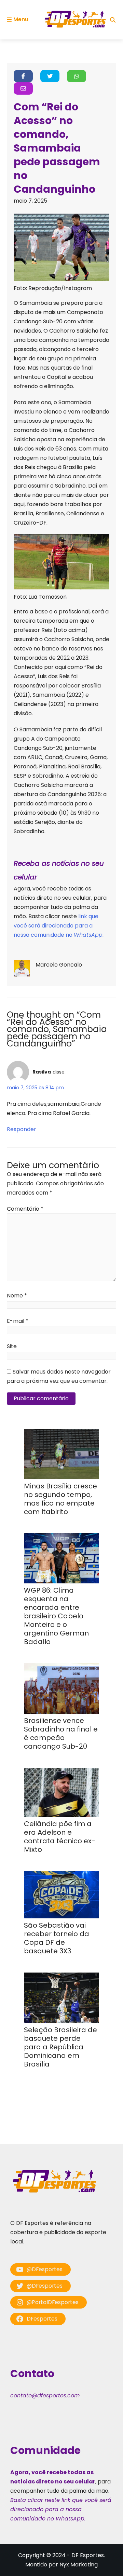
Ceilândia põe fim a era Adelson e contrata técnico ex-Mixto (60, 1837)
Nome (17, 1296)
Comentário (25, 1209)
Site (12, 1346)
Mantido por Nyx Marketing (61, 2565)
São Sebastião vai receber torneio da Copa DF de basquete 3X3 (57, 1938)
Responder (22, 1129)
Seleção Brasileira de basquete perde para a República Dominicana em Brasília (60, 2047)
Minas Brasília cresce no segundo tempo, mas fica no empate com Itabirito (60, 1499)
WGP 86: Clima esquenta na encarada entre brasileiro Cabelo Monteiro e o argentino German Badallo (56, 1616)
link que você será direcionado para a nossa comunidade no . (59, 926)
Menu (21, 19)
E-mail (18, 1321)
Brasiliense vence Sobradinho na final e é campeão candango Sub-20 (61, 1733)
